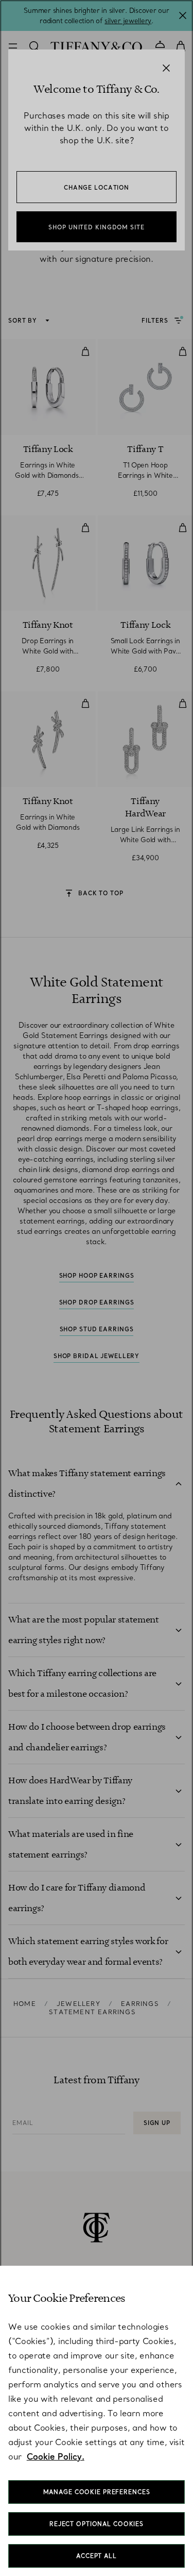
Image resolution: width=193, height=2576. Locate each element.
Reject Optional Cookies (97, 2524)
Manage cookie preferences (97, 2492)
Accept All (97, 2556)
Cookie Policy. (56, 2456)
